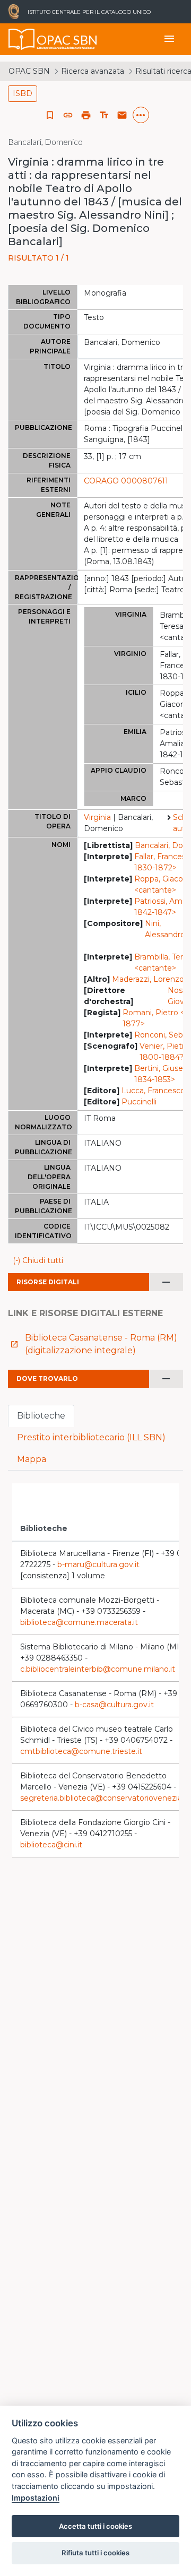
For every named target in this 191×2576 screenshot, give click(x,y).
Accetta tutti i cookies (95, 2526)
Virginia (97, 817)
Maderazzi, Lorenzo (148, 979)
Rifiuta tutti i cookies (95, 2553)
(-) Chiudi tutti (38, 1260)
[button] (68, 115)
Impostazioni (36, 2498)
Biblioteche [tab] (41, 1416)
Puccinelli (139, 1102)
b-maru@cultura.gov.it (98, 1564)
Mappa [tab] (32, 1459)
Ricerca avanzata (93, 71)
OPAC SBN (29, 71)
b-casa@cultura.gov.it (114, 1705)
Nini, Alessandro (165, 929)
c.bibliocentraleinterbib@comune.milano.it (98, 1669)
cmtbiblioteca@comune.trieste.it (81, 1751)
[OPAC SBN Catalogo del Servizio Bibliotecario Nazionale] (22, 39)
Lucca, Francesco (153, 1091)
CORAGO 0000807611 (126, 481)
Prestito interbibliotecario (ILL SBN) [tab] (91, 1437)
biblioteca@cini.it (51, 1845)
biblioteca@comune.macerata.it (79, 1622)
